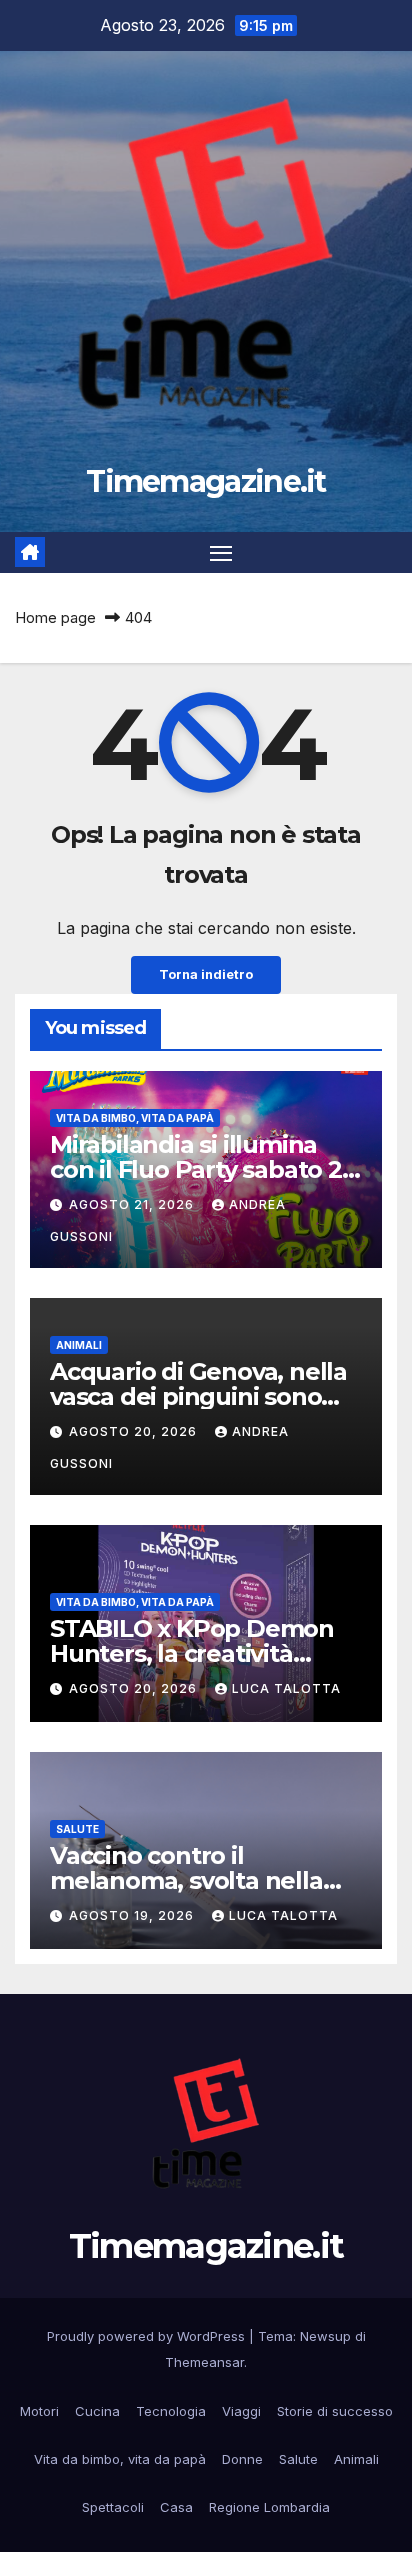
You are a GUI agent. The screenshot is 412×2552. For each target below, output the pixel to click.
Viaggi (241, 2411)
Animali (79, 1345)
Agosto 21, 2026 (133, 1204)
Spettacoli (113, 2507)
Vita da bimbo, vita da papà (135, 1118)
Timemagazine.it (206, 481)
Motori (39, 2411)
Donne (242, 2459)
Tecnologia (171, 2411)
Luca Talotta (286, 1688)
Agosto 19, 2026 (133, 1915)
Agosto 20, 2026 (135, 1431)
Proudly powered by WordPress (148, 2336)
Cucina (97, 2411)
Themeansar (204, 2362)
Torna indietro (206, 974)
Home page (55, 617)
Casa (176, 2507)
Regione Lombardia (269, 2507)
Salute (77, 1829)
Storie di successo (335, 2411)
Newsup (325, 2336)
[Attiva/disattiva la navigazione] (221, 553)
